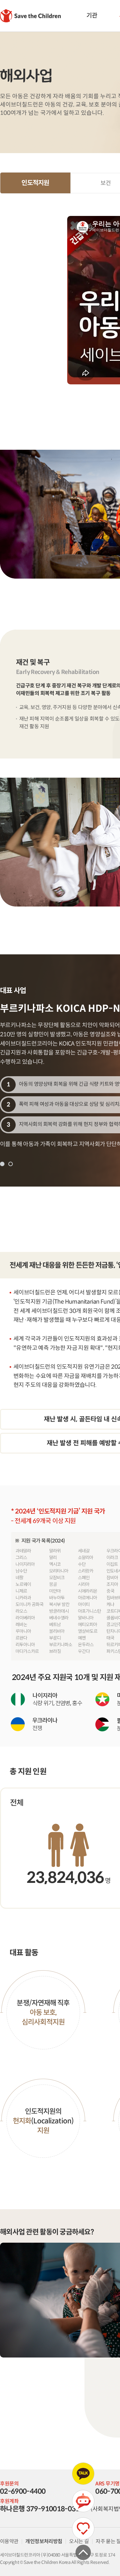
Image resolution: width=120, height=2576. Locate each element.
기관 (92, 15)
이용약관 (9, 2541)
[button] (2, 1164)
